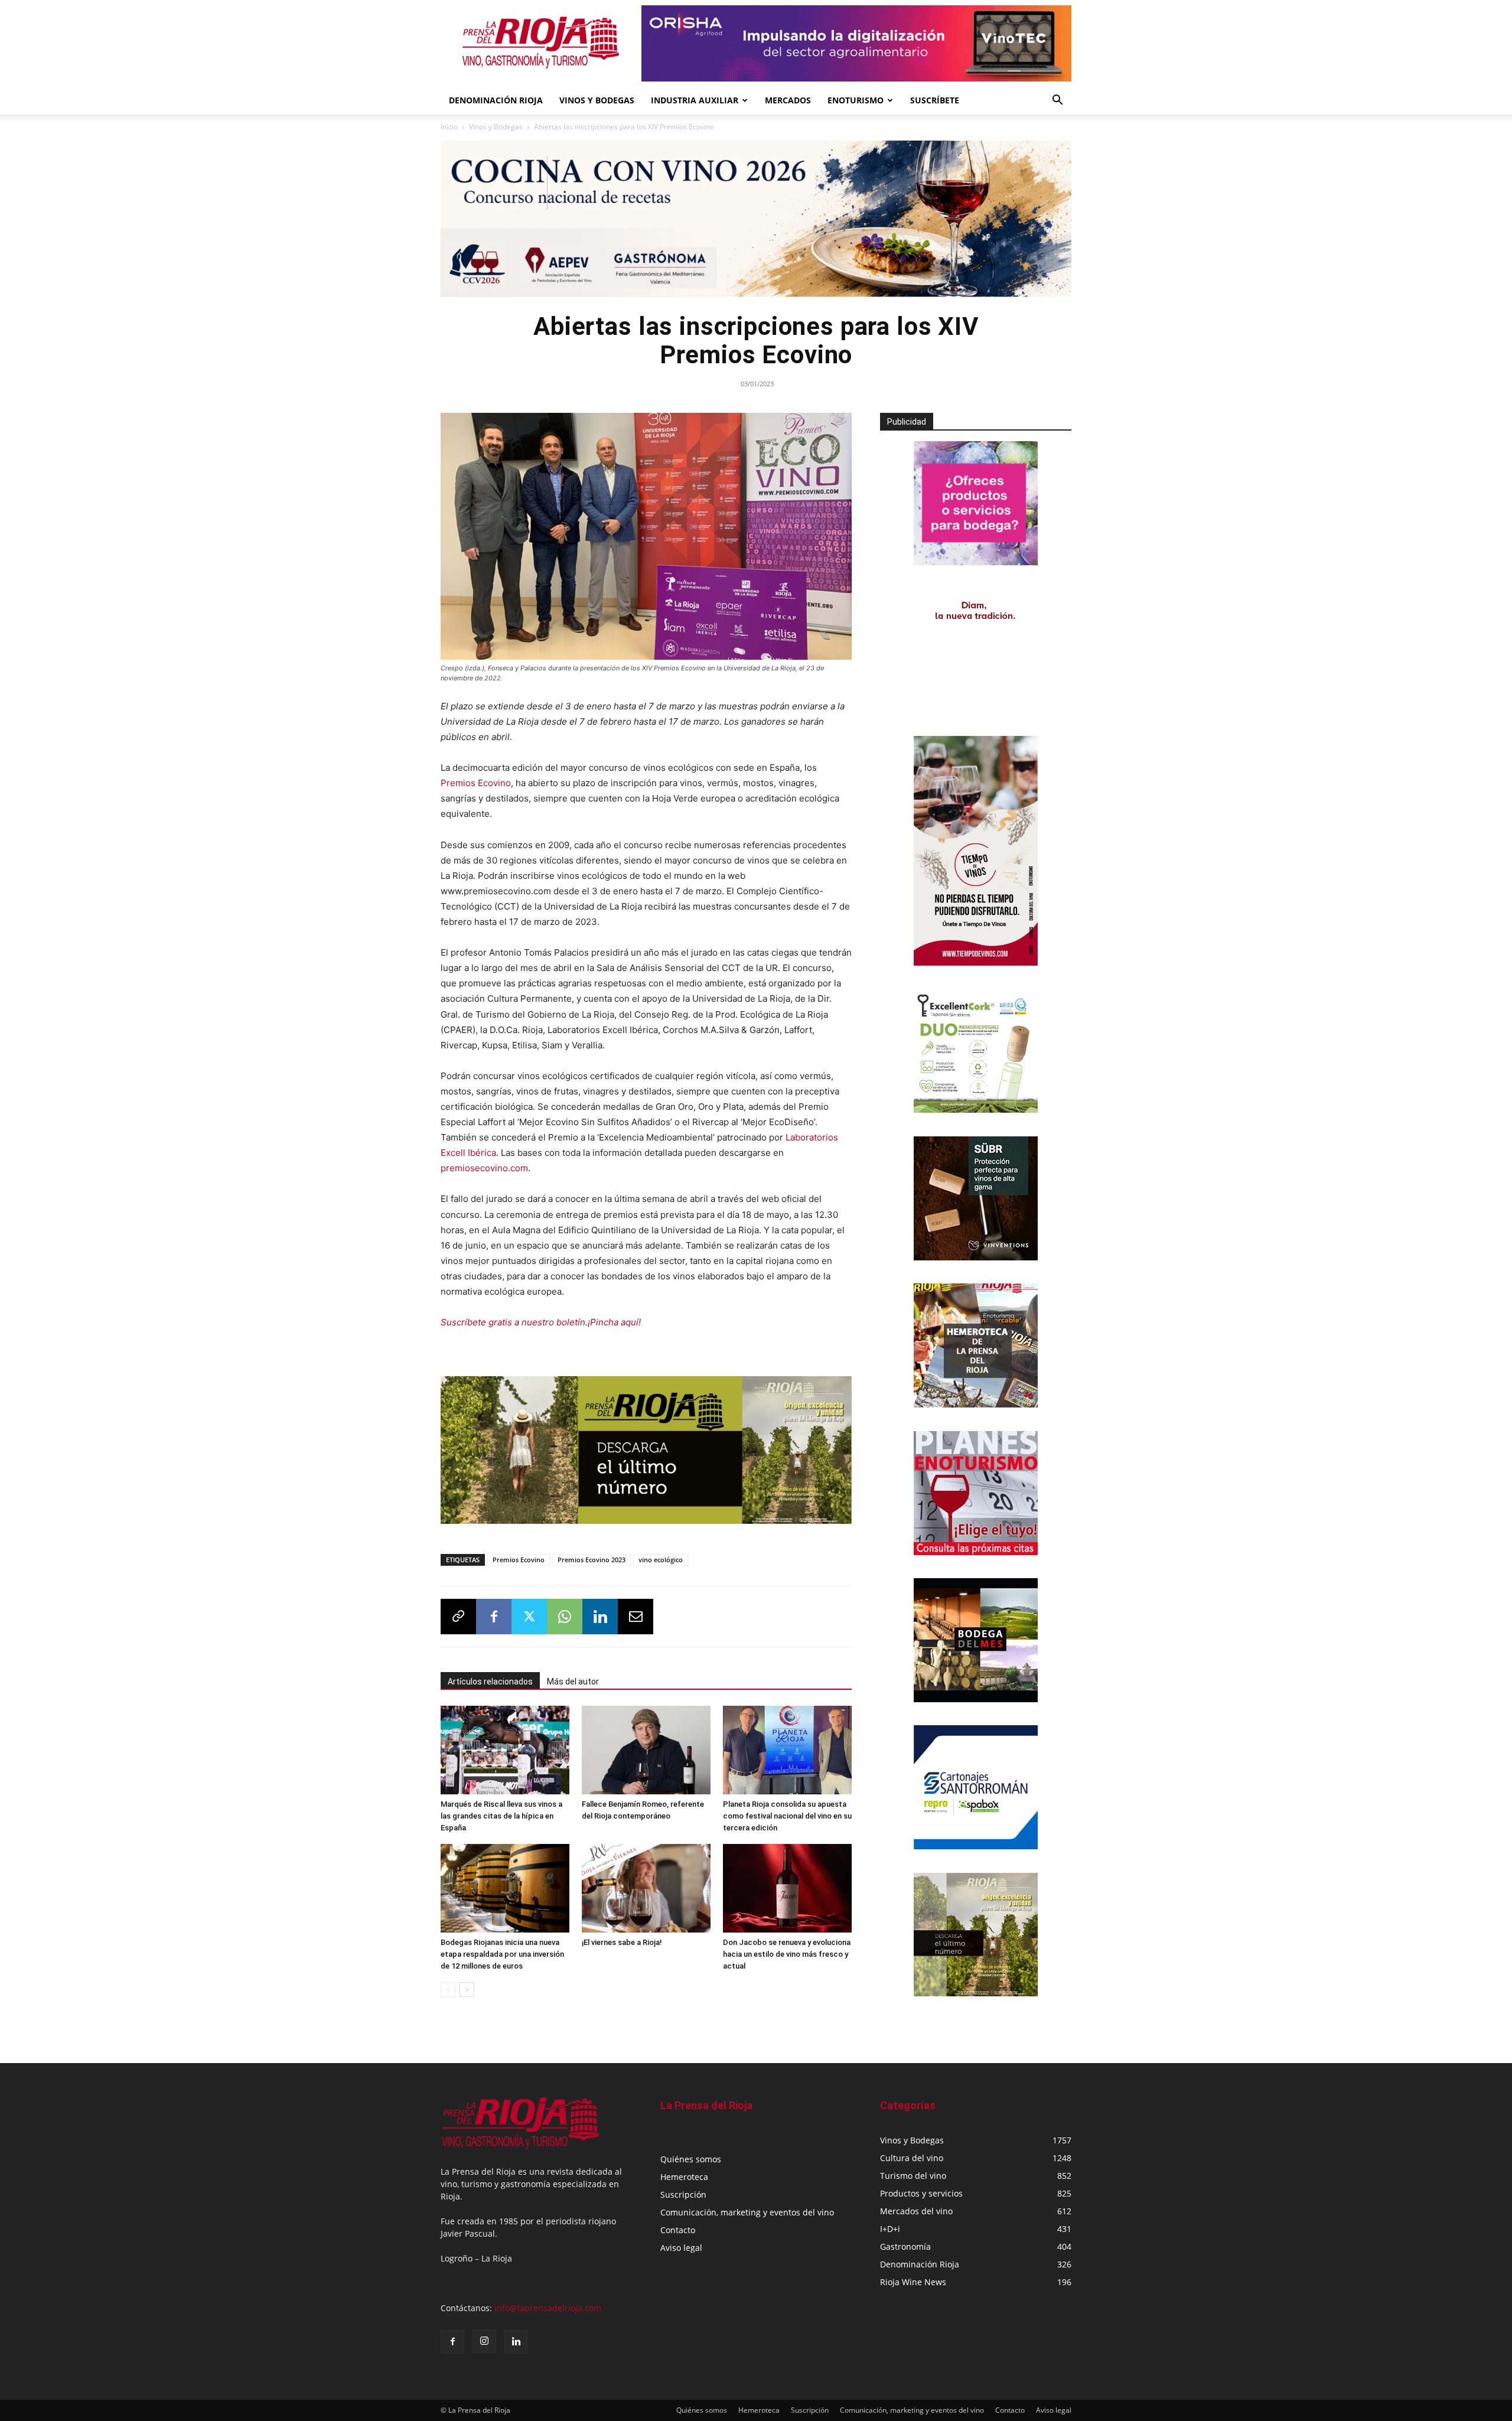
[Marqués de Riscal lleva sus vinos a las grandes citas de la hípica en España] (505, 1750)
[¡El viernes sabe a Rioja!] (646, 1888)
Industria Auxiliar (695, 100)
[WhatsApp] (565, 1617)
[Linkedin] (600, 1617)
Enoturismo (856, 100)
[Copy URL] (458, 1617)
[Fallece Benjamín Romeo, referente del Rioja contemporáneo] (646, 1750)
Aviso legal (681, 2248)
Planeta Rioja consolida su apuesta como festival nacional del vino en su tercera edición (787, 1816)
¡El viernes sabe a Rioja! (622, 1942)
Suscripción (683, 2194)
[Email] (636, 1617)
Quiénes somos (691, 2159)
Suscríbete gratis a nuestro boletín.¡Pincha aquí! (541, 1322)
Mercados (788, 100)
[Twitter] (529, 1617)
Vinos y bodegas (597, 100)
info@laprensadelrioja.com (548, 2308)
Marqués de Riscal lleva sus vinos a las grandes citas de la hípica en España (501, 1816)
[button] (1057, 101)
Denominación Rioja (496, 100)
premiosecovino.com (484, 1168)
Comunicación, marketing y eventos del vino (747, 2212)
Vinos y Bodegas (496, 127)
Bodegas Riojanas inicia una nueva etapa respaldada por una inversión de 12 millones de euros (502, 1954)
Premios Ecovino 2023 (592, 1560)
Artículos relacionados (490, 1682)
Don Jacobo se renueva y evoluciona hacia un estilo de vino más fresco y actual (787, 1954)
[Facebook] (494, 1617)
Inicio (449, 127)
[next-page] (467, 1990)
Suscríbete (935, 100)
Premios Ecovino (476, 783)
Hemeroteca (684, 2177)
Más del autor (573, 1682)
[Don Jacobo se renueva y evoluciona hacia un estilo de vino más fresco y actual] (787, 1888)
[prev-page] (448, 1990)
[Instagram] (484, 2341)
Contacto (678, 2230)
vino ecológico (661, 1560)
